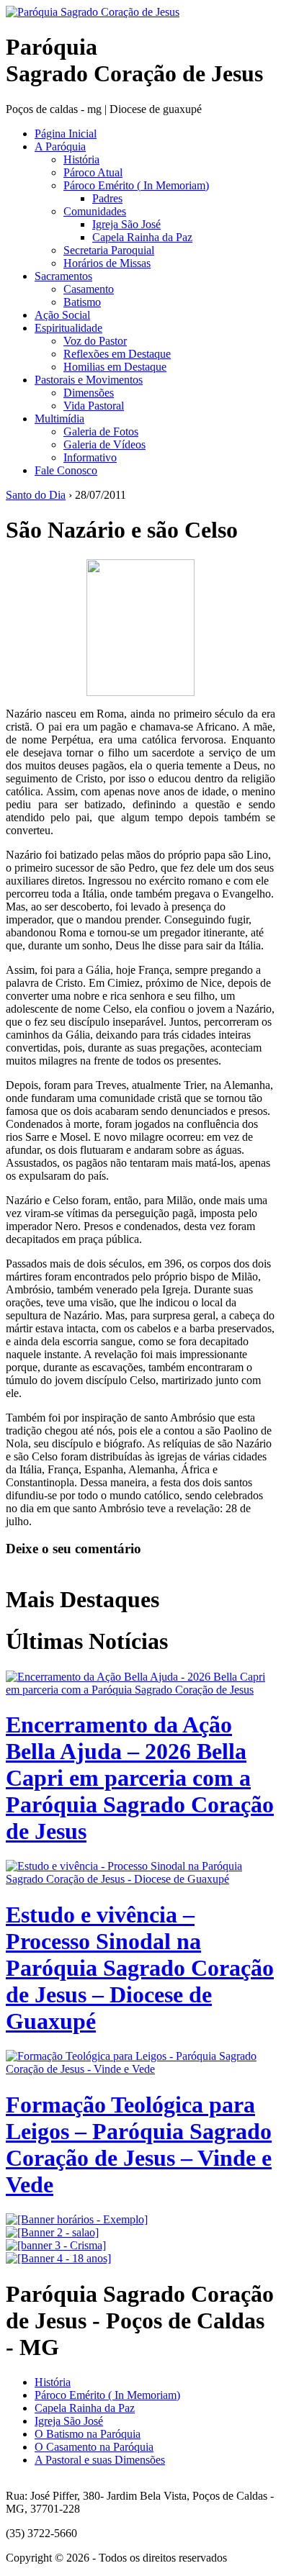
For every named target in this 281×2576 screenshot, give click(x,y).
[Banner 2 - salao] (52, 2232)
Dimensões (89, 393)
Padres (107, 198)
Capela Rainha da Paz (142, 237)
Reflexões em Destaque (117, 354)
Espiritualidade (68, 328)
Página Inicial (66, 134)
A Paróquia (60, 146)
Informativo (90, 457)
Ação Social (62, 315)
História (81, 159)
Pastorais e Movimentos (89, 380)
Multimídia (59, 419)
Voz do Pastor (95, 341)
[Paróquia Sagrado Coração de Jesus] (93, 12)
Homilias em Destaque (115, 367)
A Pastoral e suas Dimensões (100, 2460)
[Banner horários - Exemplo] (77, 2219)
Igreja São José (126, 224)
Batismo (82, 302)
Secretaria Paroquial (109, 250)
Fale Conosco (66, 470)
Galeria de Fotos (101, 431)
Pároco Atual (93, 172)
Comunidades (95, 211)
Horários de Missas (107, 263)
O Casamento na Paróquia (94, 2447)
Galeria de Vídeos (104, 444)
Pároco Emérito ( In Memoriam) (136, 185)
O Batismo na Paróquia (88, 2434)
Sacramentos (63, 276)
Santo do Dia (36, 495)
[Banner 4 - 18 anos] (58, 2258)
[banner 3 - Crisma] (56, 2245)
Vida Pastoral (94, 406)
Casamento (89, 289)
